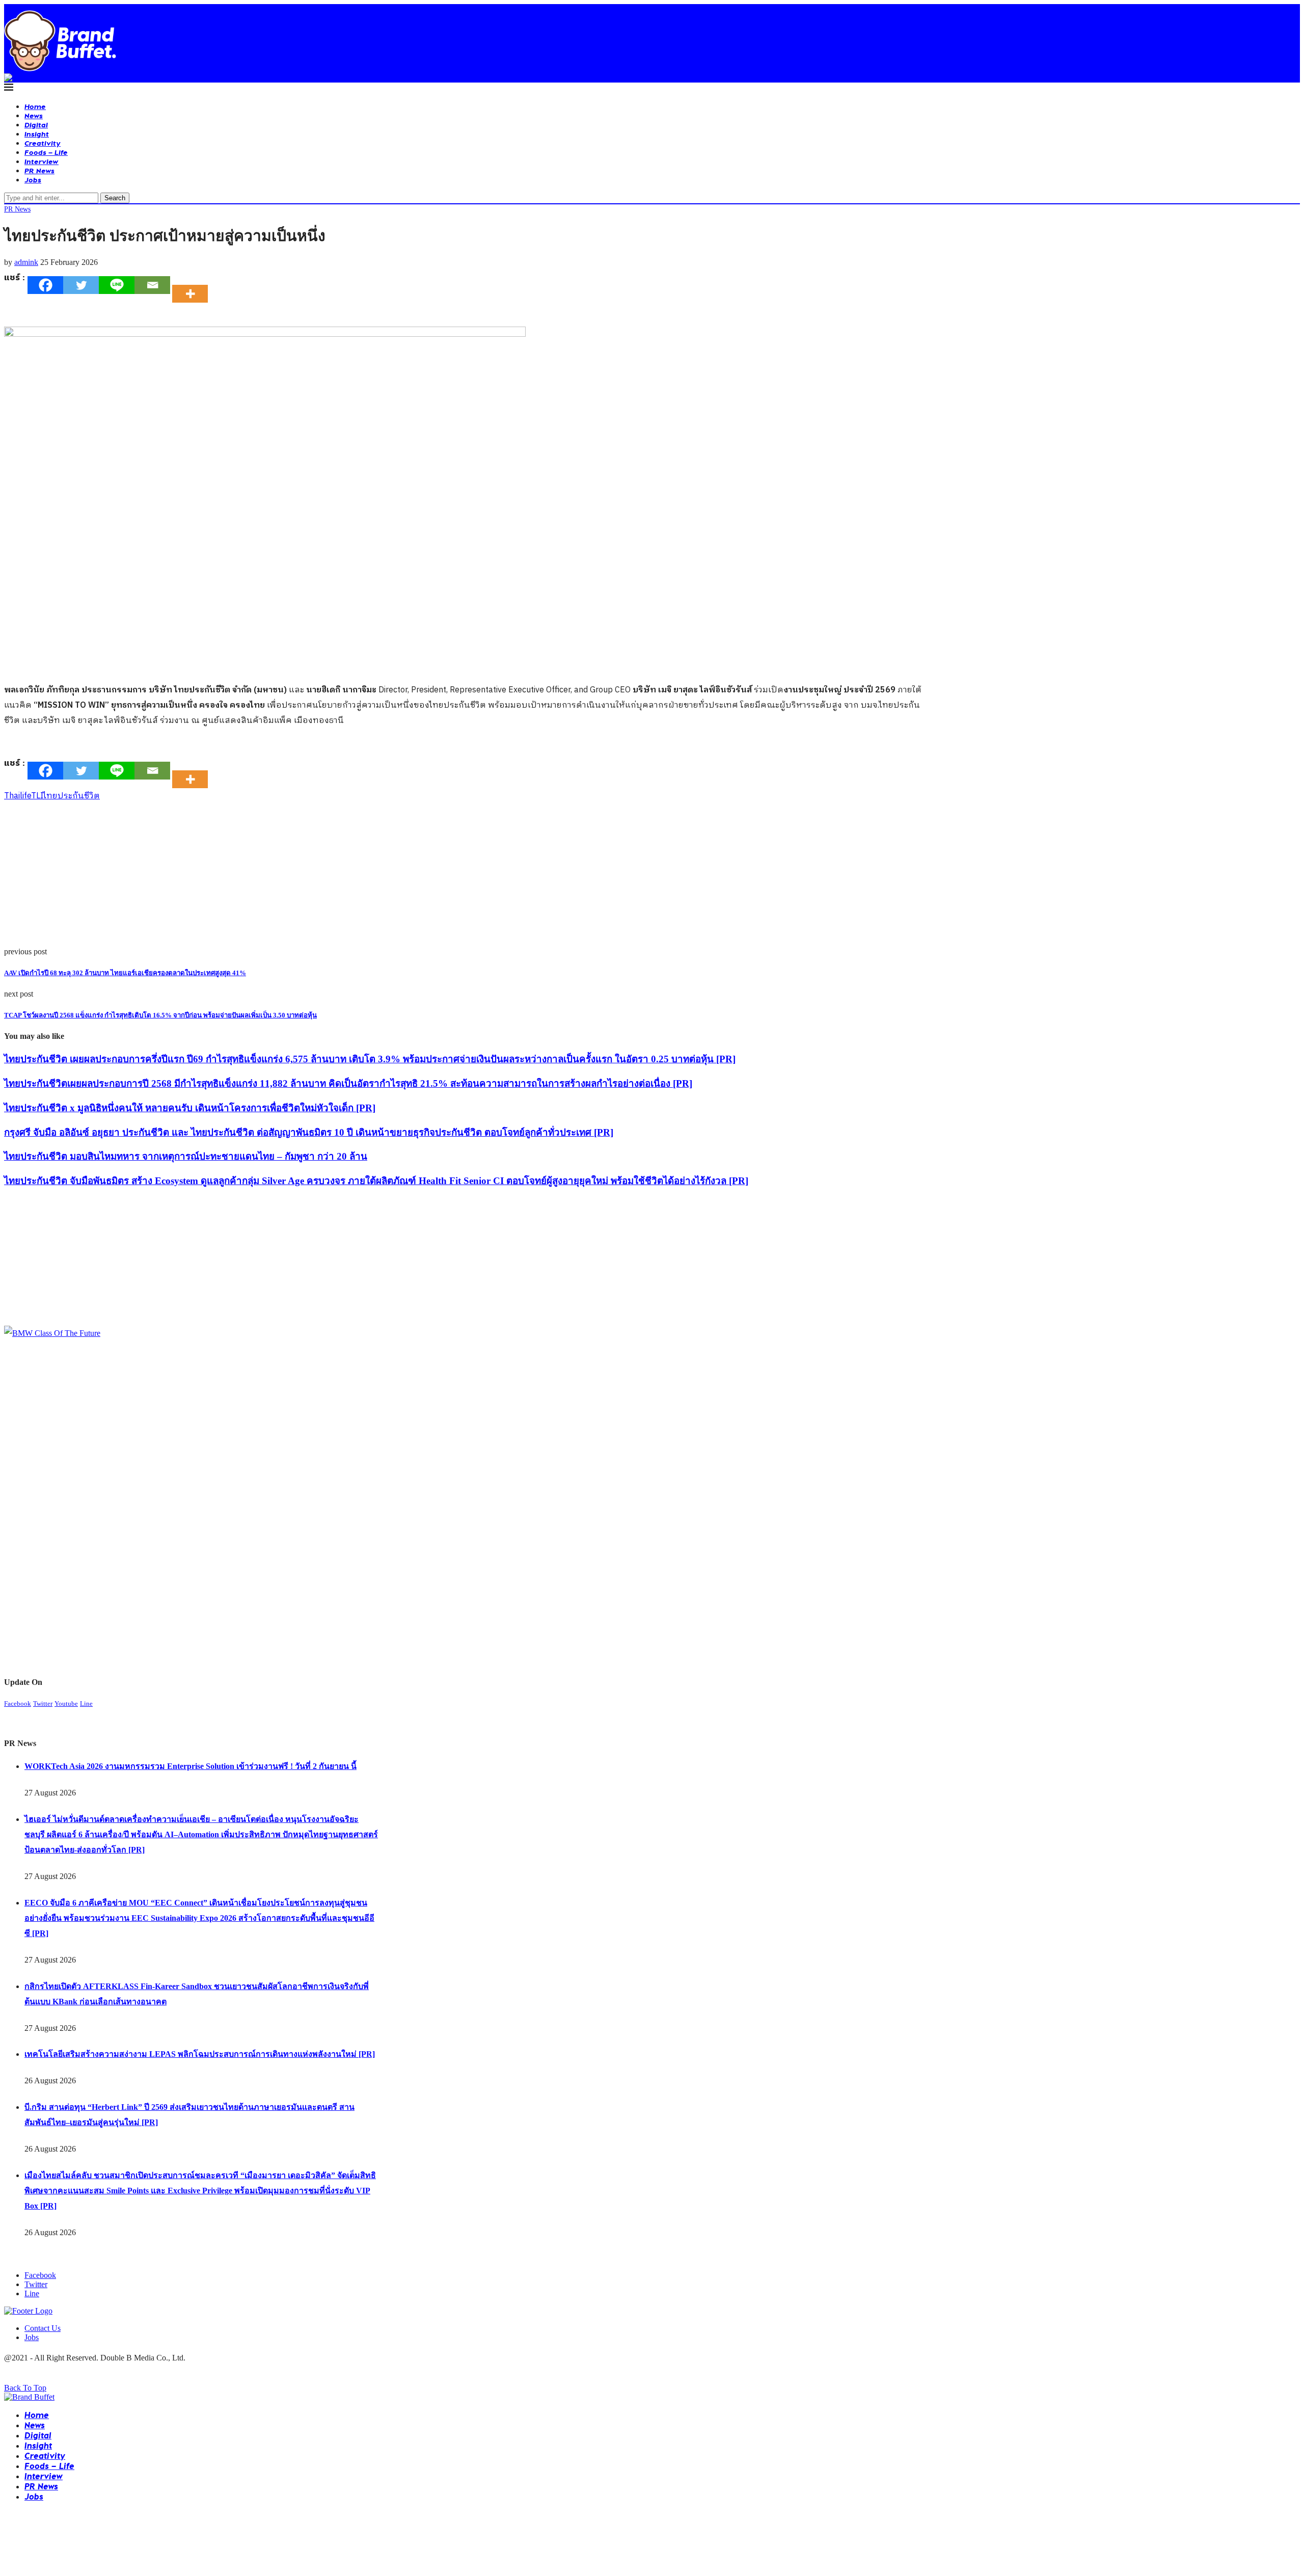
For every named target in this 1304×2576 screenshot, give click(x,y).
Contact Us (43, 2328)
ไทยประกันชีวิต (72, 796)
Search (115, 198)
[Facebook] (45, 285)
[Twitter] (81, 285)
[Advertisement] (310, 876)
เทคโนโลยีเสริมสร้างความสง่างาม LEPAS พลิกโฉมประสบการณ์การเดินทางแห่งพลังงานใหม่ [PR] (200, 2054)
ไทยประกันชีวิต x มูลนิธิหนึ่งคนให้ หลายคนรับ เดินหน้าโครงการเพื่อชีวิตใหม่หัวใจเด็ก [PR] (190, 1108)
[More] (193, 285)
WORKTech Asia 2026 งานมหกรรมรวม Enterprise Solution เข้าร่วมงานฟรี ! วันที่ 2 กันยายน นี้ (191, 1766)
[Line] (117, 285)
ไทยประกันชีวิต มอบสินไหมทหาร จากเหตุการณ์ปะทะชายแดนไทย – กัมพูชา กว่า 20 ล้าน (186, 1156)
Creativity (43, 143)
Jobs (33, 180)
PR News (39, 170)
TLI (37, 796)
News (34, 115)
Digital (36, 125)
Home (35, 106)
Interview (42, 161)
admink (26, 262)
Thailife (18, 796)
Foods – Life (46, 152)
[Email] (152, 285)
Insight (37, 134)
